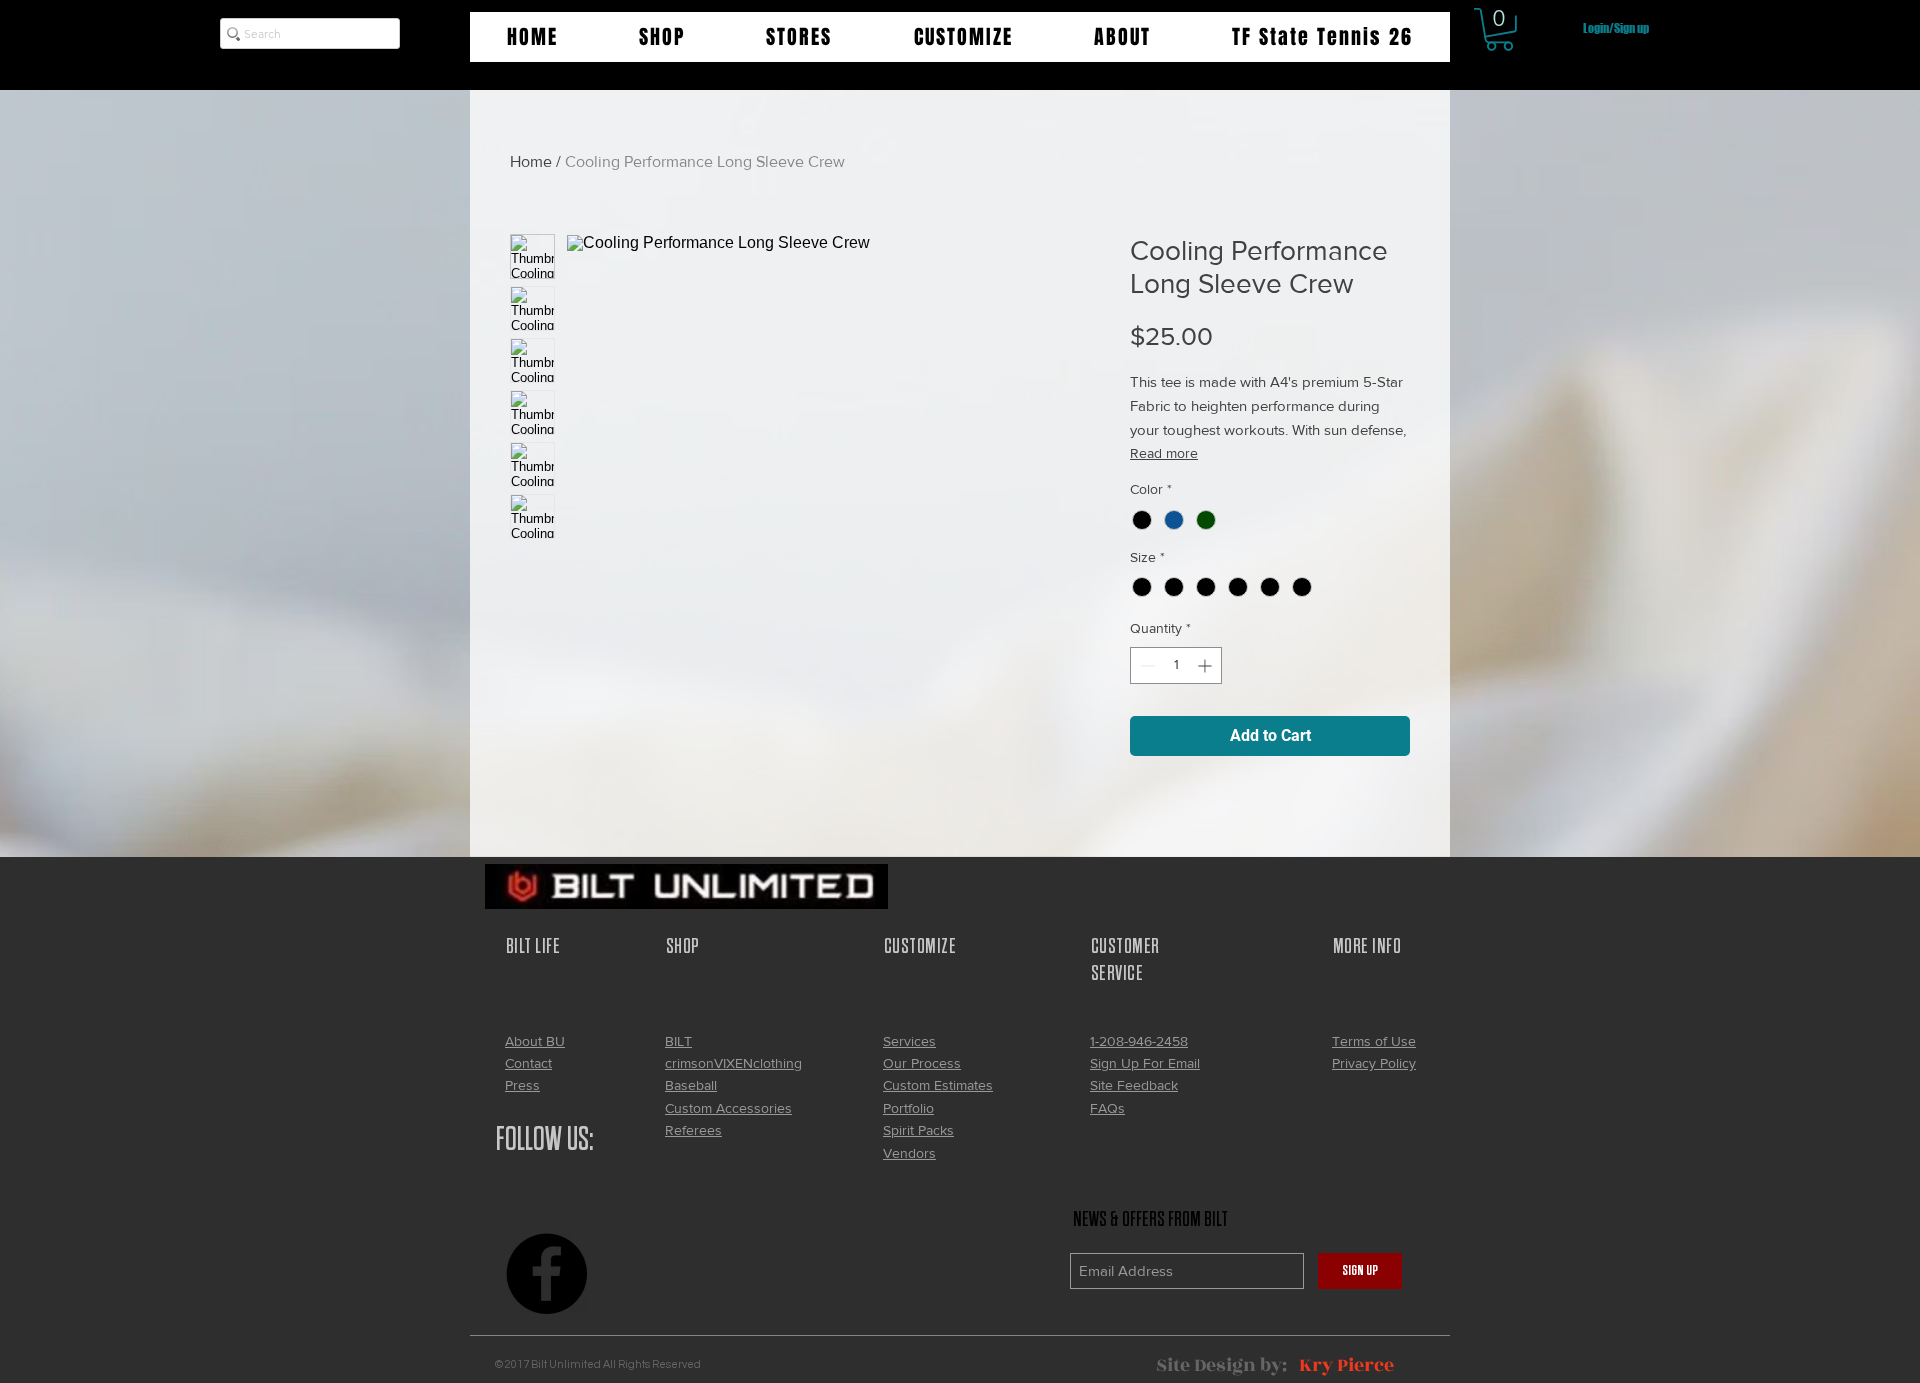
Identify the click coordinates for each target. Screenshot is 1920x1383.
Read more (1164, 453)
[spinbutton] (1176, 665)
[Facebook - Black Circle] (546, 1273)
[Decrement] (1145, 665)
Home (531, 161)
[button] (661, 37)
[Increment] (1206, 665)
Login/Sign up (1616, 28)
